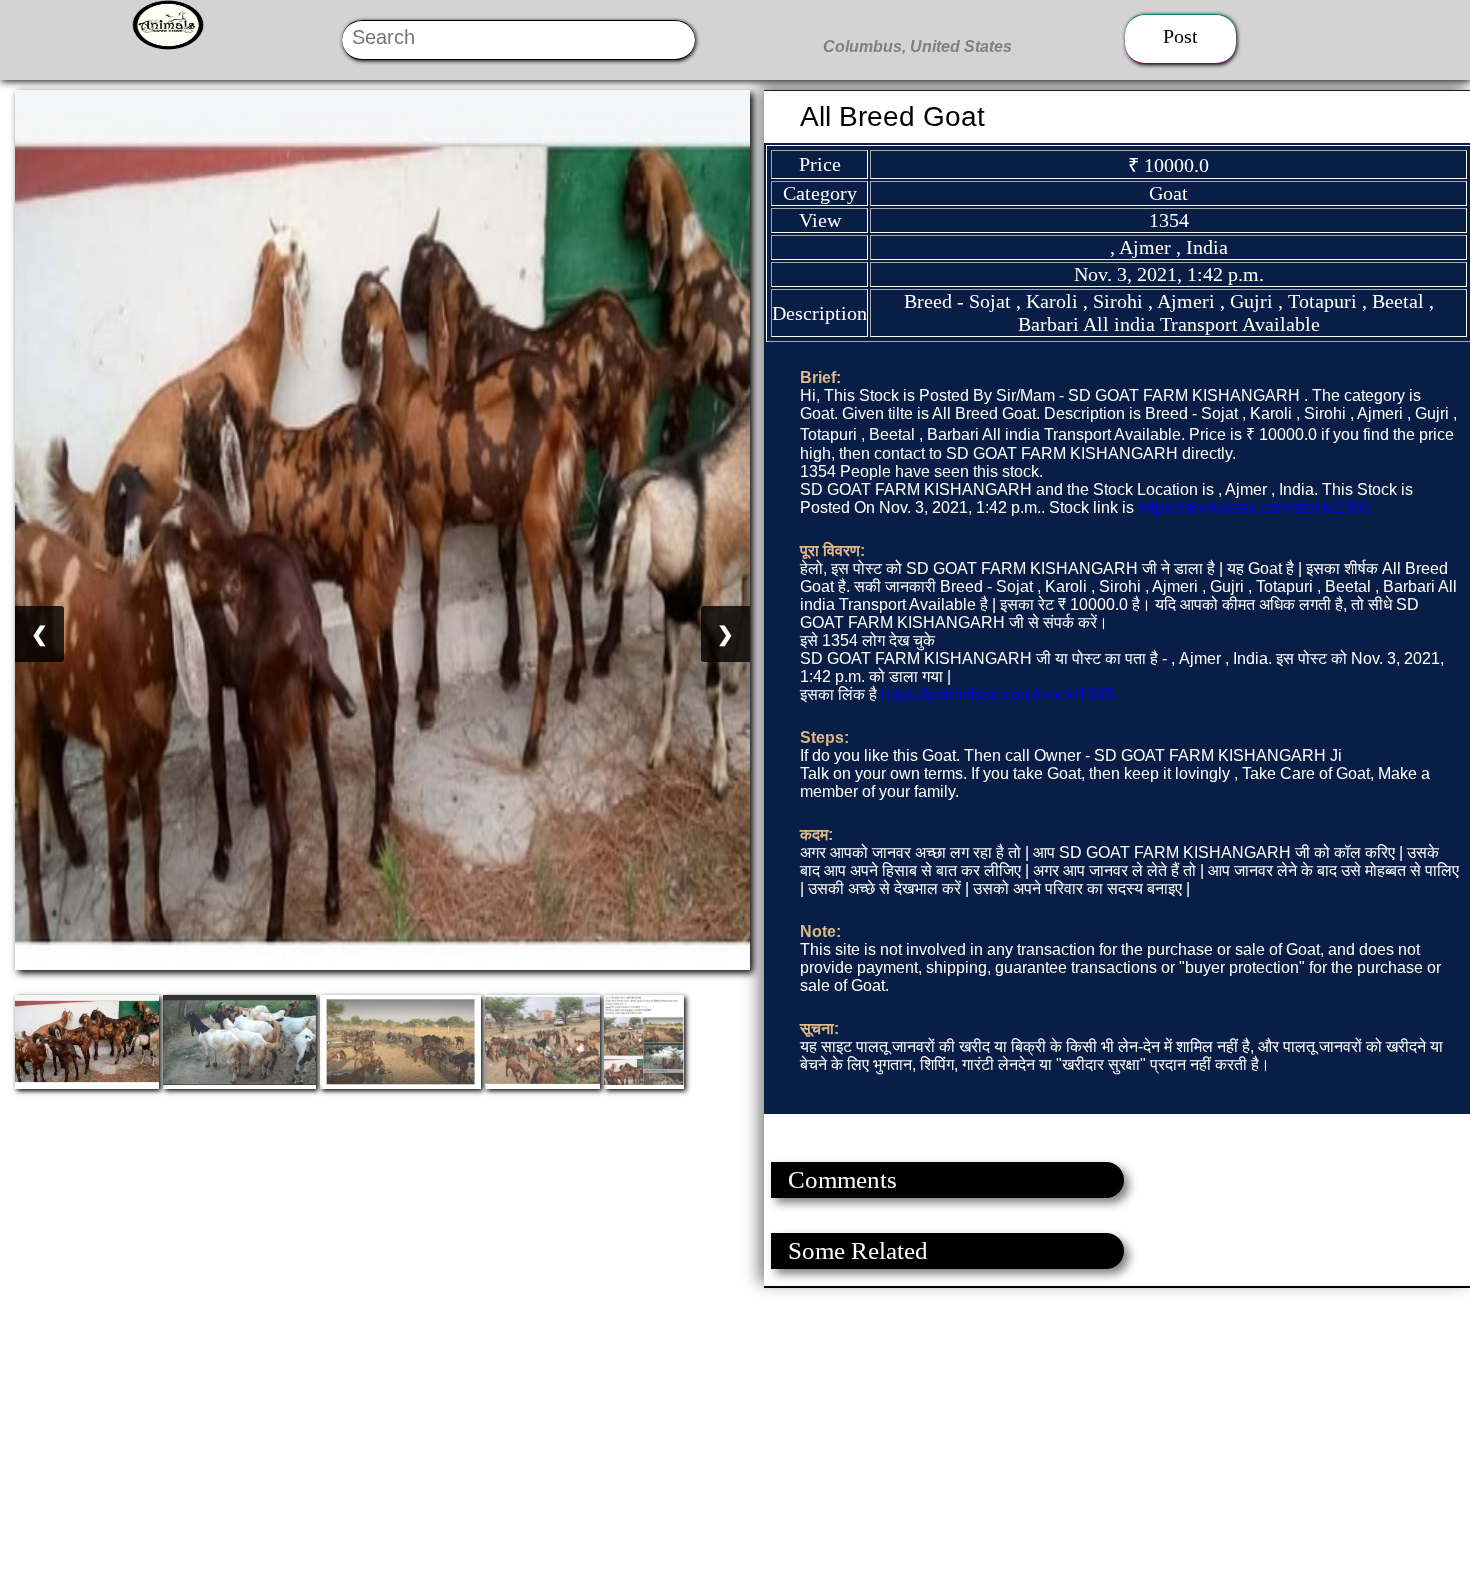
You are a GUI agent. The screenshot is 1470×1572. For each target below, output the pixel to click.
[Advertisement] (600, 1428)
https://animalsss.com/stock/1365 (1254, 507)
